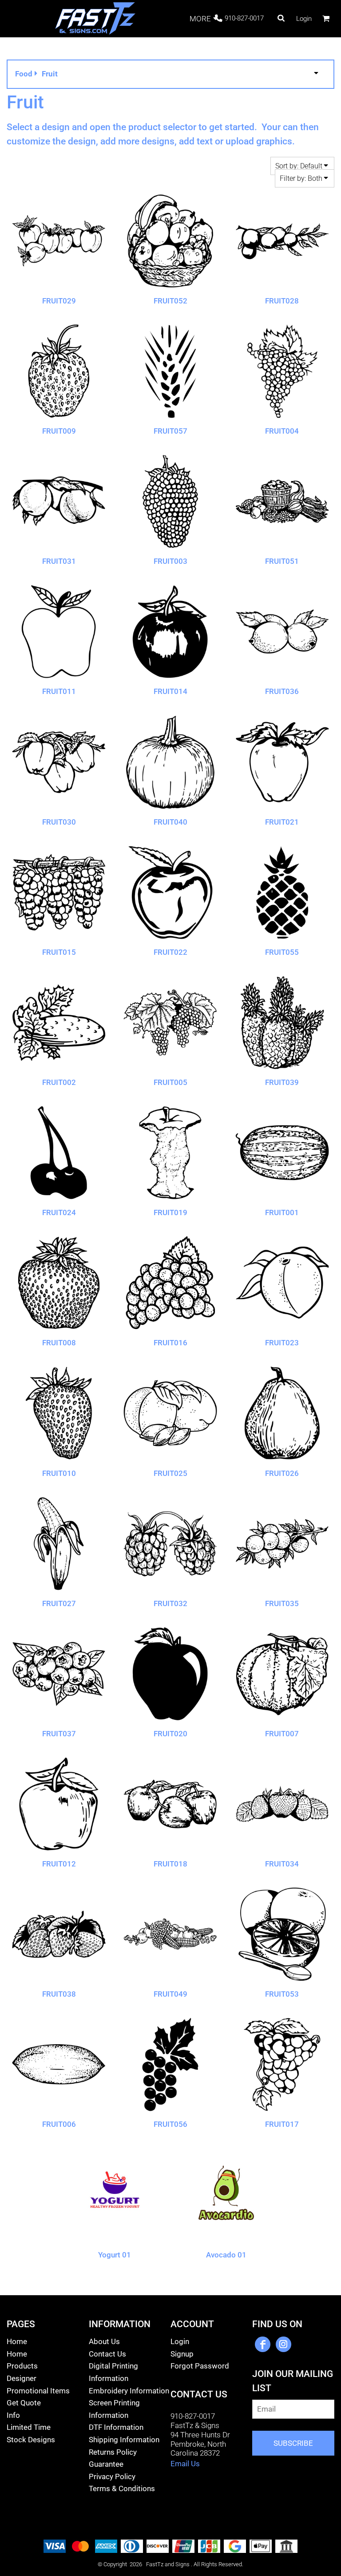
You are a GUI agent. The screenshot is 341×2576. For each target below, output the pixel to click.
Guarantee (106, 2464)
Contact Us (107, 2354)
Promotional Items (38, 2391)
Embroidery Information (129, 2391)
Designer (22, 2378)
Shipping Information (124, 2440)
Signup (182, 2354)
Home (17, 2341)
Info (13, 2415)
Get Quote (24, 2403)
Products (22, 2366)
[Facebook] (263, 2344)
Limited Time (29, 2427)
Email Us (185, 2464)
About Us (104, 2341)
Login (304, 19)
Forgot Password (200, 2366)
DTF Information (116, 2427)
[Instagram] (284, 2344)
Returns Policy (113, 2452)
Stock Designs (31, 2440)
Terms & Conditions (122, 2488)
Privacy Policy (112, 2476)
